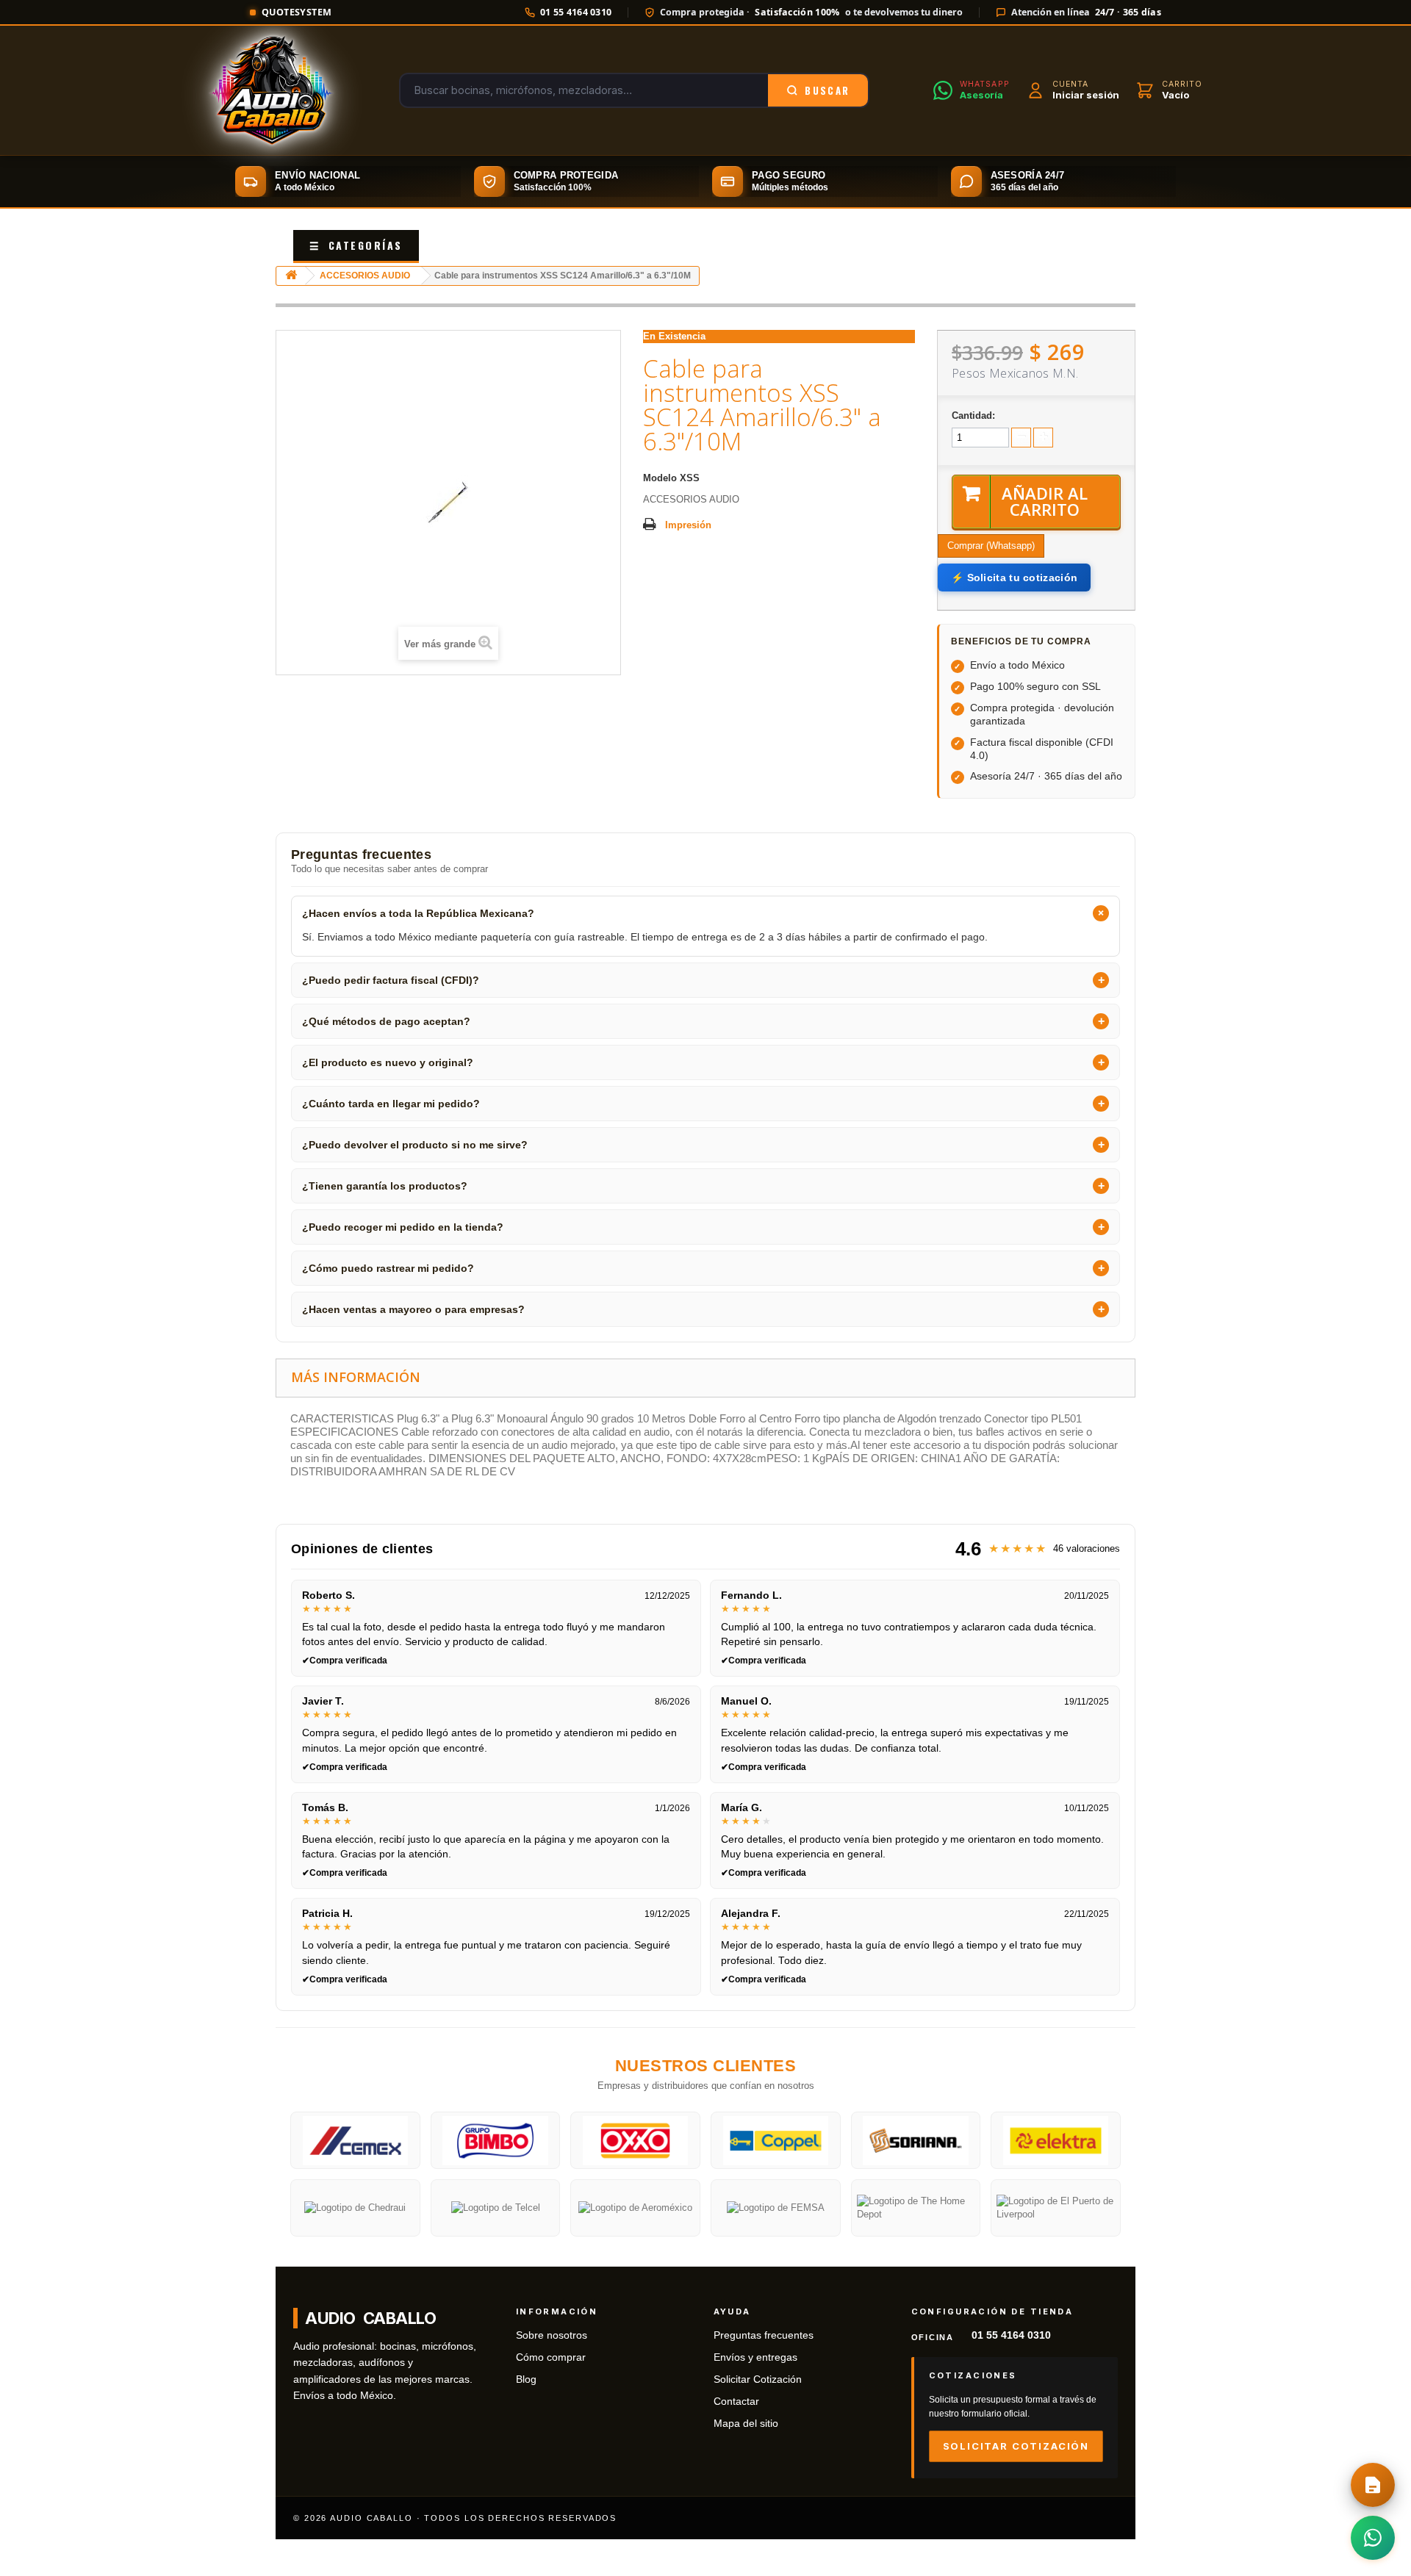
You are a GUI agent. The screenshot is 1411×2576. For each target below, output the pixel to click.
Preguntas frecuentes (764, 2335)
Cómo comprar (551, 2357)
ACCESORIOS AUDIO (365, 276)
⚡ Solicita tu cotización (1014, 578)
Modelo (660, 478)
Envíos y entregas (755, 2357)
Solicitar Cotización (758, 2379)
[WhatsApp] (1373, 2538)
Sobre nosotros (552, 2335)
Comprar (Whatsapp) (991, 546)
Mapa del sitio (746, 2424)
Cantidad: (973, 415)
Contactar (736, 2401)
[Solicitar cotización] (1373, 2485)
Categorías (356, 245)
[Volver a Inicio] (291, 276)
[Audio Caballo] (272, 90)
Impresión (688, 525)
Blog (526, 2379)
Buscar (827, 90)
